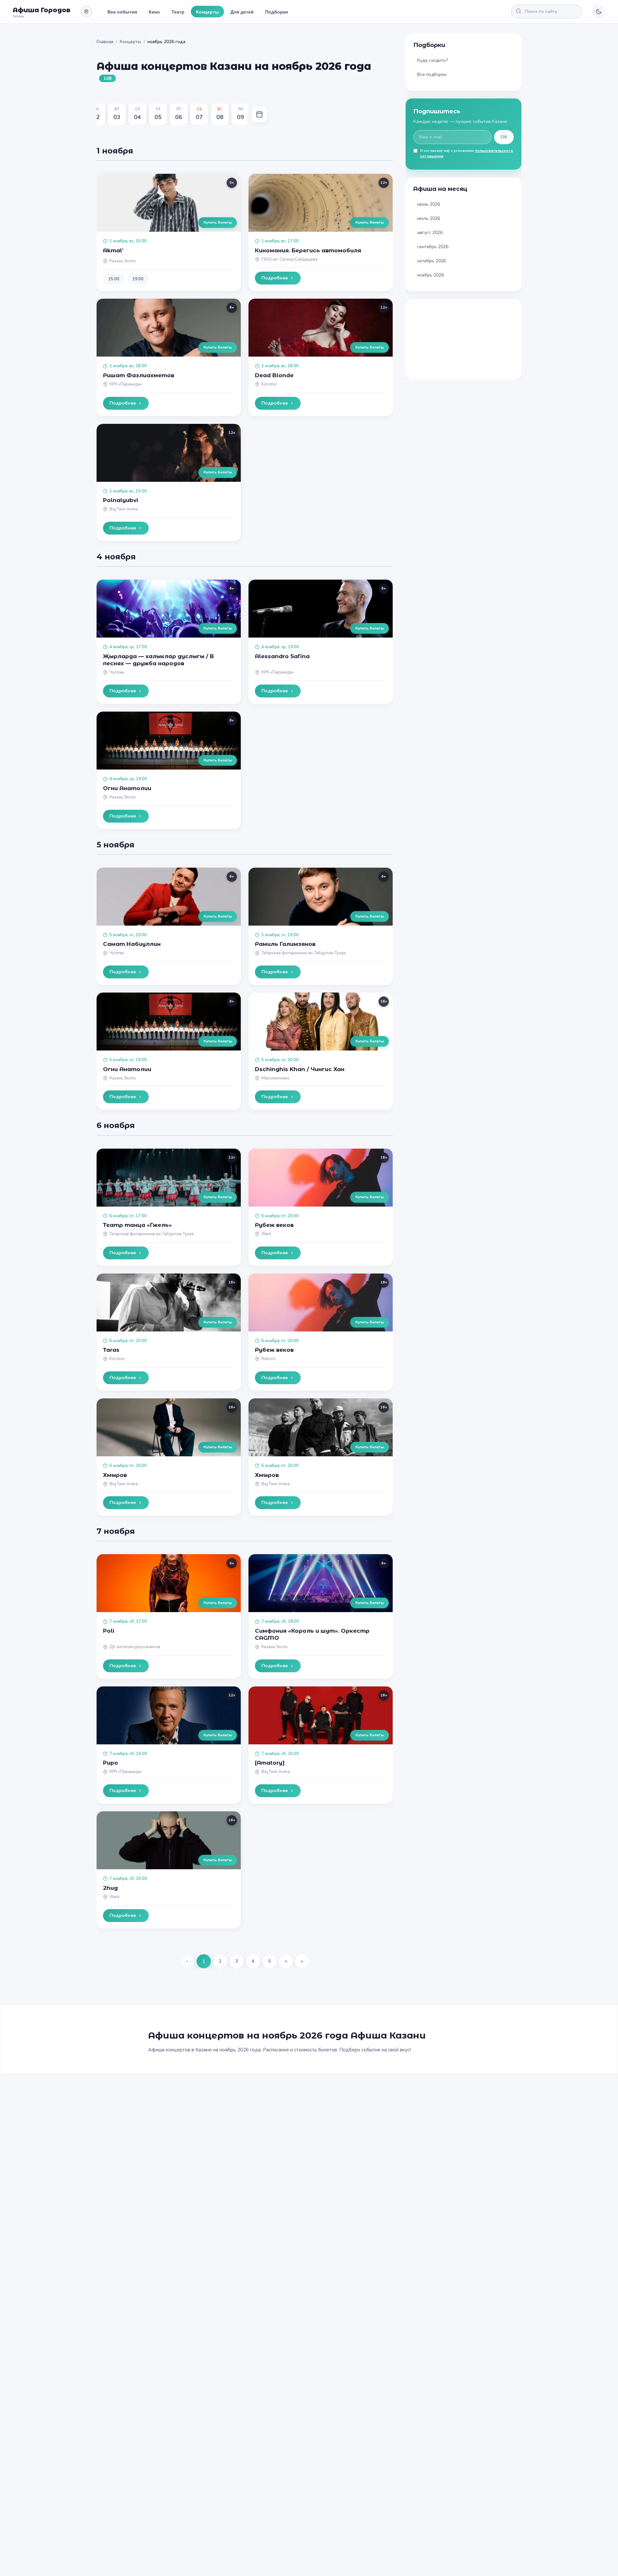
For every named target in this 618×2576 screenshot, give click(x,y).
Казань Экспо (123, 261)
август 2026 (430, 233)
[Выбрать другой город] (86, 12)
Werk (266, 1234)
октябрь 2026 (431, 261)
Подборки (277, 12)
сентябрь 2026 (433, 247)
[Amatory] (270, 1763)
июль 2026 (429, 218)
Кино (154, 12)
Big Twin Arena (124, 509)
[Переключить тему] (599, 12)
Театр (178, 12)
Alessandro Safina (282, 656)
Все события (122, 12)
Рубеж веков (274, 1225)
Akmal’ (113, 250)
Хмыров (115, 1475)
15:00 (114, 279)
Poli (109, 1631)
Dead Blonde (274, 375)
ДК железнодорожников (135, 1647)
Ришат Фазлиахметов (139, 375)
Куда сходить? (432, 60)
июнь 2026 (429, 204)
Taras (111, 1350)
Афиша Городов (42, 10)
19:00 (138, 279)
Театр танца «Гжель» (137, 1225)
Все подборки (432, 75)
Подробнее (275, 278)
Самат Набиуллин (132, 944)
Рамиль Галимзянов (285, 944)
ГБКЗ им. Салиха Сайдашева (290, 259)
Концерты (207, 12)
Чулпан (117, 672)
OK (504, 137)
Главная (105, 42)
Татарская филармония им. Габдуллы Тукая (304, 953)
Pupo (111, 1763)
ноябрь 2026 (431, 275)
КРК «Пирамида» (126, 384)
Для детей (242, 12)
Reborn (268, 1359)
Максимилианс (276, 1078)
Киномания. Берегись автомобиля (308, 250)
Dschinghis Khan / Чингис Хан (300, 1069)
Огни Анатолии (127, 788)
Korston (269, 384)
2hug (110, 1888)
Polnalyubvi (121, 500)
